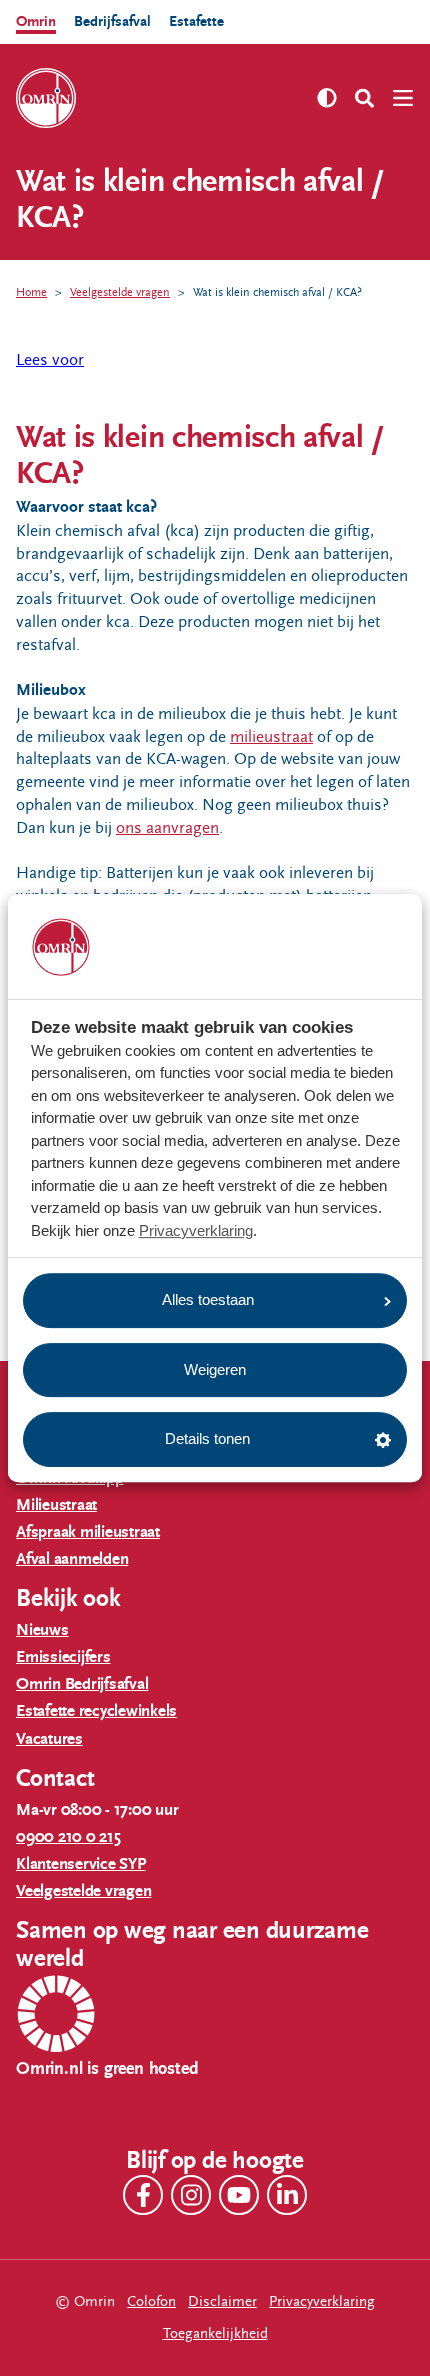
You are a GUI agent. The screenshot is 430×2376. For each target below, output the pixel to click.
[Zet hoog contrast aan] (327, 98)
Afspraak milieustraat (88, 1532)
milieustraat (271, 737)
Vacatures (49, 1739)
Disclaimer (222, 2301)
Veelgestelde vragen (120, 292)
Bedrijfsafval (112, 21)
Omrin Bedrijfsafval (82, 1684)
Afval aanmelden (72, 1559)
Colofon (151, 2301)
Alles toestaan (208, 1299)
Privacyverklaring (196, 1230)
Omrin (36, 21)
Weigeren (215, 1369)
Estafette (196, 21)
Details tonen (207, 1438)
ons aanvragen (167, 828)
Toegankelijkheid (215, 2333)
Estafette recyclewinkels (96, 1711)
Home (31, 292)
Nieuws (42, 1630)
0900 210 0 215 (68, 1837)
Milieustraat (56, 1505)
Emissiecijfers (63, 1657)
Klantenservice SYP (81, 1864)
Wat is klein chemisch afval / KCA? (277, 292)
